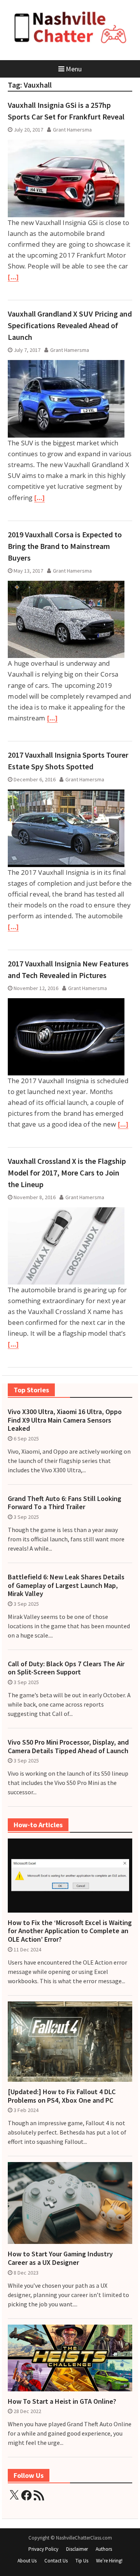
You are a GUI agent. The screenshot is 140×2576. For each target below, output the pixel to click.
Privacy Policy (43, 2549)
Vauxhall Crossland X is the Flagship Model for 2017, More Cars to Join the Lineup (67, 1173)
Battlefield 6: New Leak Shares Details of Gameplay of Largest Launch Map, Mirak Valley (66, 1585)
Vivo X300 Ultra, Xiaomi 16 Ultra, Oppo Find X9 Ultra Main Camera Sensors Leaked (65, 1420)
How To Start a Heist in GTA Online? (62, 2401)
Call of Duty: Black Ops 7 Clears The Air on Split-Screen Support (66, 1668)
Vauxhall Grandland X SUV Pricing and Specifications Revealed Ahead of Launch (70, 325)
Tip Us (82, 2561)
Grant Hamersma (72, 130)
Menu (74, 69)
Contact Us (56, 2561)
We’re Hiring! (109, 2561)
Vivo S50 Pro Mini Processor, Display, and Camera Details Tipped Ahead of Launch (68, 1746)
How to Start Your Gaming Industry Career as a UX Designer (60, 2258)
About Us (27, 2561)
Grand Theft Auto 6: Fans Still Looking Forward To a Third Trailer (65, 1503)
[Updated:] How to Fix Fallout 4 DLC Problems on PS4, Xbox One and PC (62, 2096)
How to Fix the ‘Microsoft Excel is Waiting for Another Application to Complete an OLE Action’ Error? (70, 1931)
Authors (104, 2549)
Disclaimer (77, 2549)
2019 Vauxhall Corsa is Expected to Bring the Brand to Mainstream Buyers (65, 546)
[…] (13, 277)
